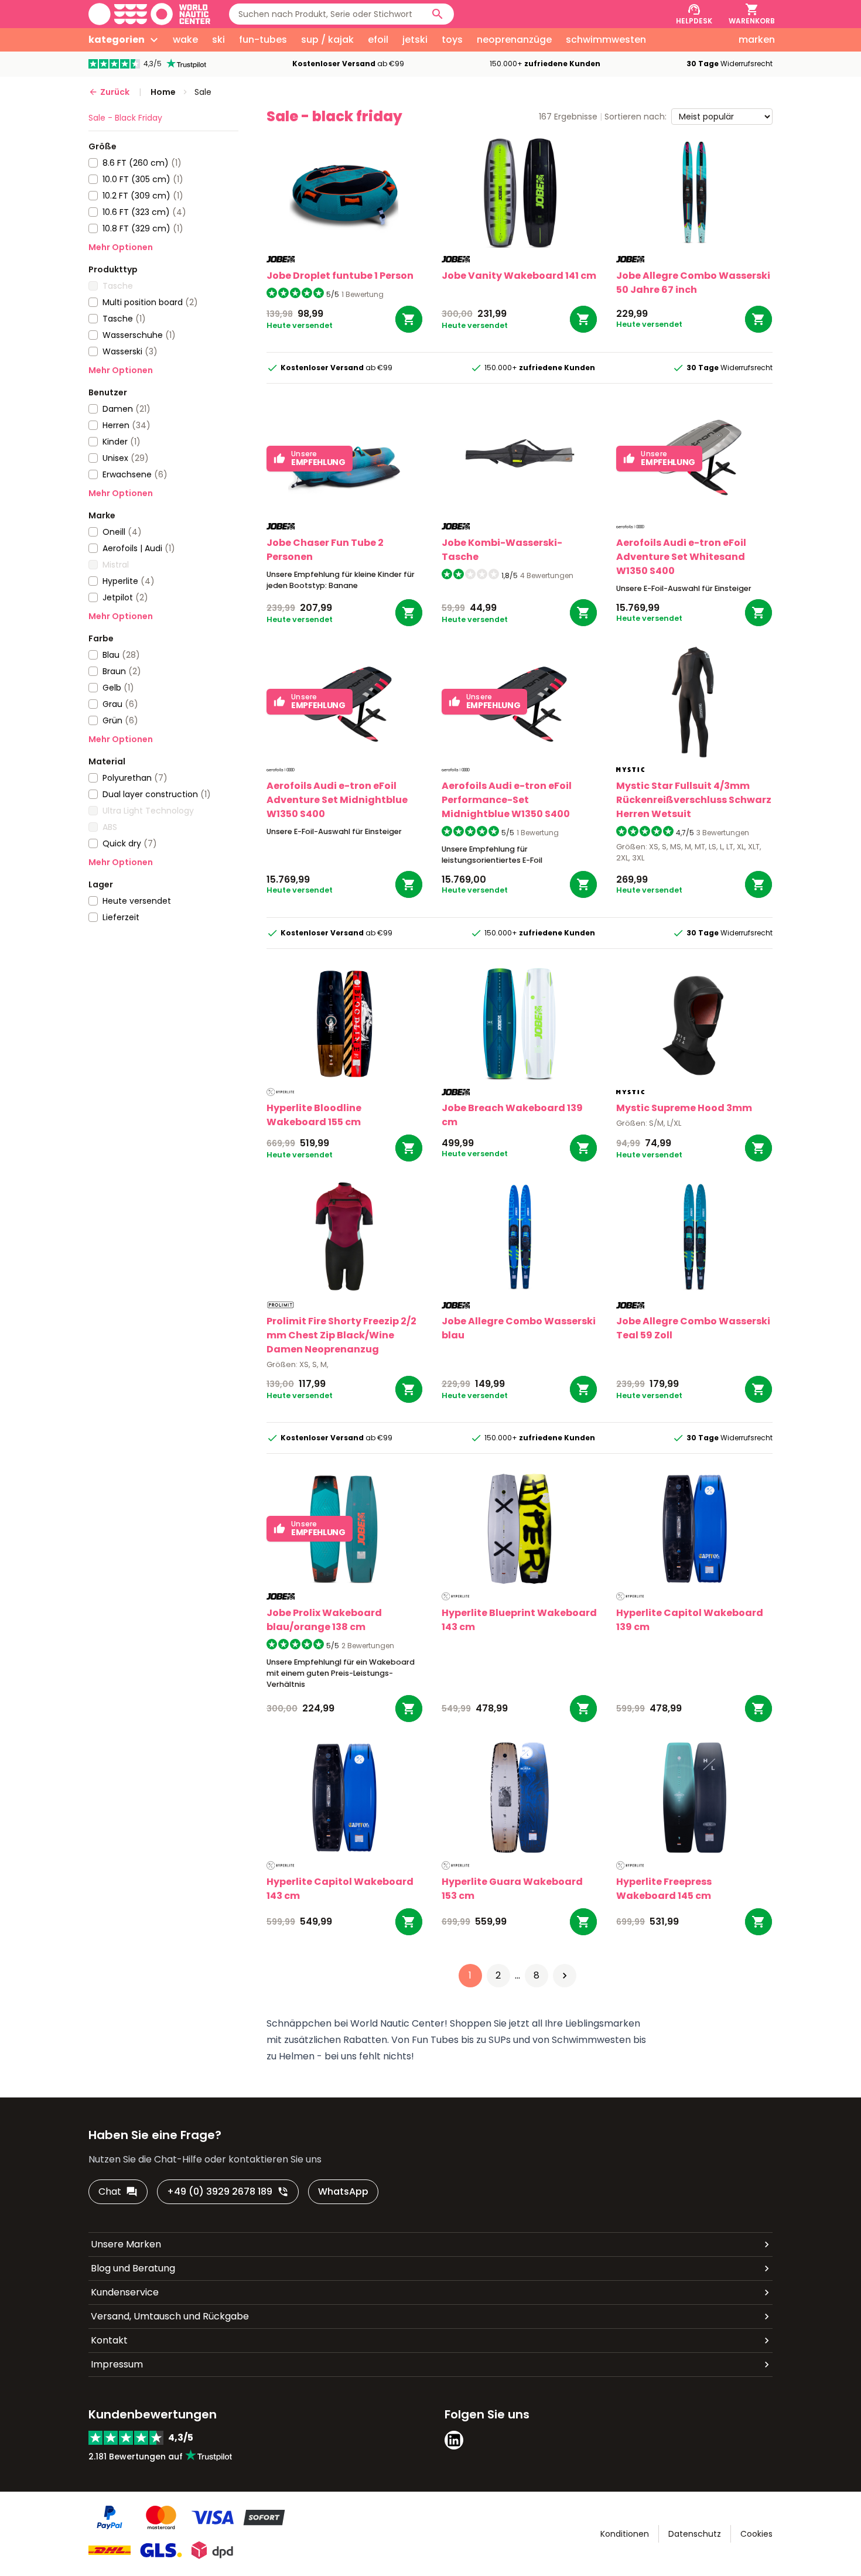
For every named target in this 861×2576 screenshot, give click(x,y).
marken (757, 40)
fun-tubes (263, 40)
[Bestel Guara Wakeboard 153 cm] (583, 1922)
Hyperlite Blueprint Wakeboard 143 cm (519, 1620)
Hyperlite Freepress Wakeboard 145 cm (664, 1889)
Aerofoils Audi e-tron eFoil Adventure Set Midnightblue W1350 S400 (337, 800)
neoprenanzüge (514, 40)
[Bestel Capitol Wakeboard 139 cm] (758, 1709)
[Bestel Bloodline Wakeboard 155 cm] (409, 1148)
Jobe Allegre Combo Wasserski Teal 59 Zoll (693, 1328)
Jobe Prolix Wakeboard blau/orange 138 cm (324, 1620)
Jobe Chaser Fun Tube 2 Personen (325, 550)
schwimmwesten (606, 40)
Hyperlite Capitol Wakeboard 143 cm (340, 1889)
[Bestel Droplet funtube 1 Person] (409, 319)
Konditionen (625, 2534)
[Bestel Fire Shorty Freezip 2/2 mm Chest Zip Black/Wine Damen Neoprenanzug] (409, 1389)
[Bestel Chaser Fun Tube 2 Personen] (409, 613)
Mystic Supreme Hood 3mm (684, 1108)
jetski (415, 40)
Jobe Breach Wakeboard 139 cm (512, 1115)
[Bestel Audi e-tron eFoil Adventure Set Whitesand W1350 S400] (758, 613)
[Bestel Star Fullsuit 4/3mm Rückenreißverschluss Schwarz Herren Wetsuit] (758, 884)
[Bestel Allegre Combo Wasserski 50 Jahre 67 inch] (758, 319)
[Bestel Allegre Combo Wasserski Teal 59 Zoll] (758, 1389)
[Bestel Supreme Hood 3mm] (758, 1148)
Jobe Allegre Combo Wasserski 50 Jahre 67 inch (693, 283)
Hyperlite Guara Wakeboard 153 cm (512, 1889)
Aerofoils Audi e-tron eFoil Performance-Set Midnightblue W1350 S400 (507, 800)
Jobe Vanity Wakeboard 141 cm (519, 276)
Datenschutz (695, 2534)
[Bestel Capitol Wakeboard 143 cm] (409, 1922)
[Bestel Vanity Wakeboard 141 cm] (583, 319)
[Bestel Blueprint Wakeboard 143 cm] (583, 1709)
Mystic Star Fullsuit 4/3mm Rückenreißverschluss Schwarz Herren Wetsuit (694, 800)
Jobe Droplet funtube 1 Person (340, 276)
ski (218, 40)
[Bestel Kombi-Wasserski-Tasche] (583, 613)
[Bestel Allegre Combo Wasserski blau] (583, 1389)
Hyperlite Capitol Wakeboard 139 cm (690, 1620)
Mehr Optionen (121, 247)
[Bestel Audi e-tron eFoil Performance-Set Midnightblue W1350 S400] (583, 884)
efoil (378, 40)
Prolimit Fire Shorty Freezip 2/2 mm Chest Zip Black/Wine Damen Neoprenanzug (341, 1335)
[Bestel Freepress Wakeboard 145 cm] (758, 1922)
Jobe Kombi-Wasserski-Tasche (502, 550)
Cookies (756, 2534)
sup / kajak (327, 40)
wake (185, 40)
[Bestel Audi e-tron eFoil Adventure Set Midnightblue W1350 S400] (409, 884)
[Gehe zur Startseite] (149, 14)
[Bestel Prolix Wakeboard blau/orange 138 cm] (409, 1709)
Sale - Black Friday (125, 118)
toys (452, 40)
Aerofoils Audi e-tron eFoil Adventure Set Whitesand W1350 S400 (681, 557)
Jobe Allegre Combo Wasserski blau (519, 1328)
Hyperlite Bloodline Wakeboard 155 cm (314, 1115)
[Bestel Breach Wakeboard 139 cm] (583, 1148)
